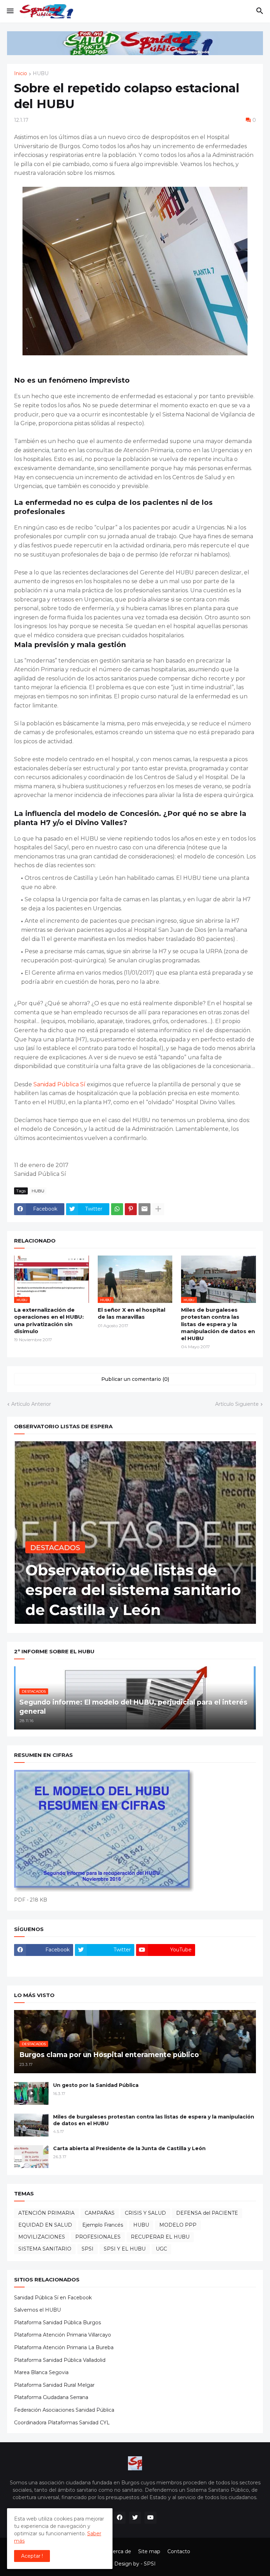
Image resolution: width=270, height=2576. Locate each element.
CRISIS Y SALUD (145, 2213)
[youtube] (150, 2518)
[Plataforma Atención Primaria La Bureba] (226, 1950)
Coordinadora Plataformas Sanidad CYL (62, 2423)
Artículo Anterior (31, 1404)
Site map (149, 2551)
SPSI (88, 2249)
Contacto (179, 2551)
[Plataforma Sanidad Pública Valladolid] (104, 1964)
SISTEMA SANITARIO (45, 2249)
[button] (10, 11)
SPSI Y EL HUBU (125, 2249)
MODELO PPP (178, 2225)
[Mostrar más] (158, 1209)
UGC (161, 2249)
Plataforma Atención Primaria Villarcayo (63, 2335)
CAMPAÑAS (100, 2213)
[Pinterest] (131, 1209)
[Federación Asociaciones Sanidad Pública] (44, 1964)
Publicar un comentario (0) (135, 1379)
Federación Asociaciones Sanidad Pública (64, 2410)
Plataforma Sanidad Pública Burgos (57, 2323)
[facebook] (120, 2518)
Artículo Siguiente (237, 1404)
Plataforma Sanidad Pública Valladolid (60, 2360)
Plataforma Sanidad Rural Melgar (54, 2385)
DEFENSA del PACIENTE (207, 2213)
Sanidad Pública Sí (60, 1084)
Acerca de (119, 2551)
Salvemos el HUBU (37, 2310)
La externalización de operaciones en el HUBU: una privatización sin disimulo (49, 1320)
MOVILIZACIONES (42, 2237)
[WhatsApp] (117, 1209)
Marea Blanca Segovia (41, 2372)
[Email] (144, 1209)
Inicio (21, 74)
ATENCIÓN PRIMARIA (46, 2213)
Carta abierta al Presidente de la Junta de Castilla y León (129, 2148)
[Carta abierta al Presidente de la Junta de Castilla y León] (31, 2157)
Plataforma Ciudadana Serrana (51, 2397)
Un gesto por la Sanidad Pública (96, 2085)
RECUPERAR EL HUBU (160, 2237)
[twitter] (135, 2518)
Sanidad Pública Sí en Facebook (53, 2298)
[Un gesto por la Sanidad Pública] (31, 2093)
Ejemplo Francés (103, 2225)
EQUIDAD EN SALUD (45, 2225)
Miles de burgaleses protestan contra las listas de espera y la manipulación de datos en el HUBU (218, 1324)
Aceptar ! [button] (32, 2556)
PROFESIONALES (98, 2237)
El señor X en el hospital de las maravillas (131, 1313)
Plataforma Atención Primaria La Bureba (64, 2347)
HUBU (41, 74)
